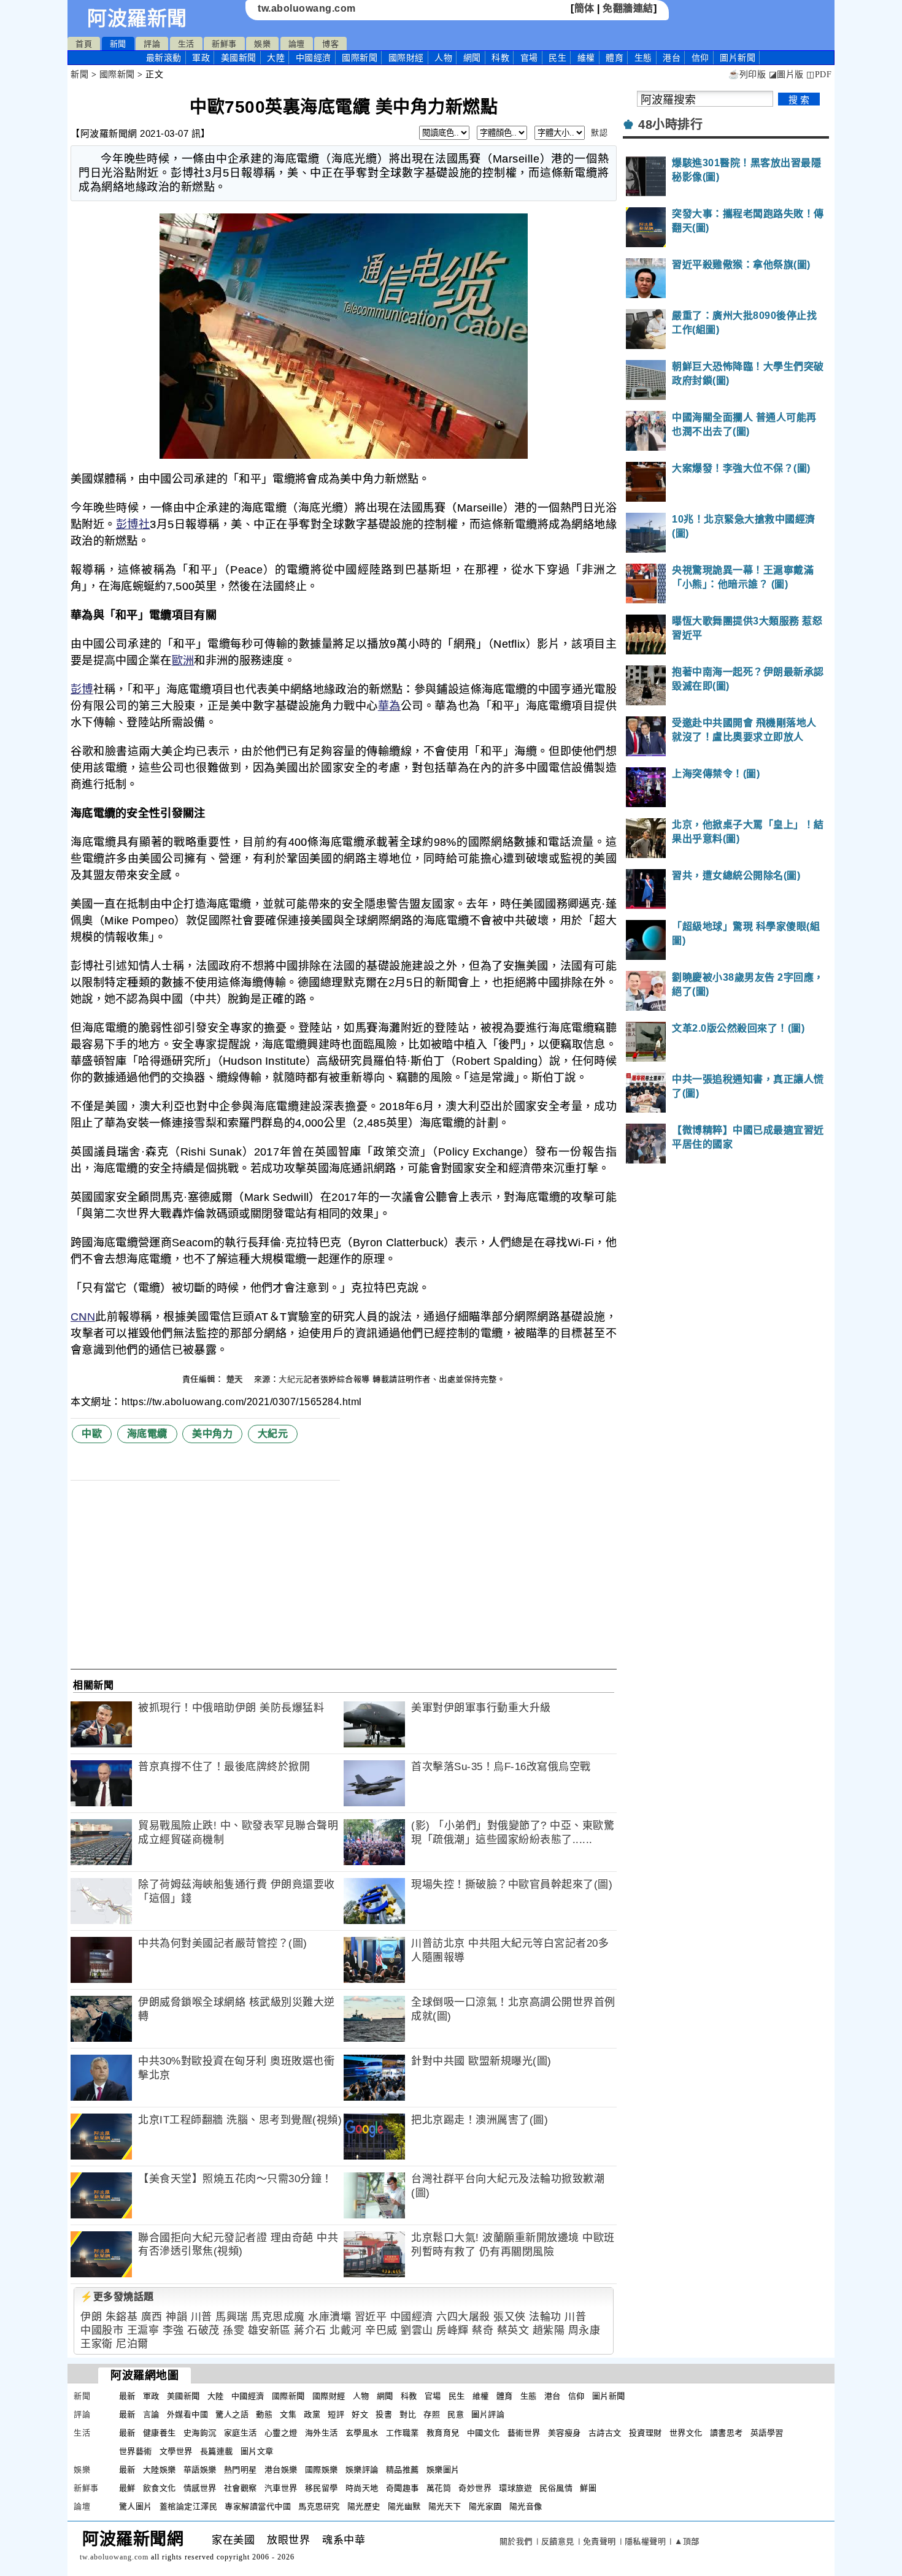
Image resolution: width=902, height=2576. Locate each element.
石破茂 (203, 2330)
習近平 (371, 2317)
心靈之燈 (281, 2433)
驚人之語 (232, 2414)
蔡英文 (513, 2330)
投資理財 (646, 2433)
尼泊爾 (132, 2344)
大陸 (276, 58)
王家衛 (97, 2344)
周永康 (584, 2330)
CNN (83, 1317)
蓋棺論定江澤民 (189, 2506)
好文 (360, 2414)
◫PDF (819, 75)
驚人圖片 (136, 2506)
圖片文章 (257, 2451)
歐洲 (183, 661)
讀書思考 (727, 2433)
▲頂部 (687, 2541)
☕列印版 (747, 75)
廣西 (152, 2317)
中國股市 (102, 2330)
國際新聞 (360, 58)
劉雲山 (417, 2330)
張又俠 (510, 2317)
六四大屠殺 (463, 2317)
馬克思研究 (319, 2506)
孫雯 (233, 2330)
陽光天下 (445, 2506)
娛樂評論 (362, 2470)
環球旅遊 (515, 2488)
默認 (599, 133)
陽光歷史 (364, 2506)
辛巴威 (381, 2330)
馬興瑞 (232, 2317)
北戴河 (346, 2330)
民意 (456, 2414)
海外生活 (322, 2433)
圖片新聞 (609, 2396)
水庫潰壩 (330, 2317)
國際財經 (406, 58)
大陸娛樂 (160, 2470)
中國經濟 (314, 58)
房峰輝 (453, 2330)
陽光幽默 (404, 2506)
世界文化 (686, 2433)
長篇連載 (217, 2451)
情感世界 (200, 2488)
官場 (529, 58)
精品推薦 (403, 2470)
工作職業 (403, 2433)
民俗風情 (556, 2488)
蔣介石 (310, 2330)
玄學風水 (362, 2433)
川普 (202, 2317)
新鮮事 (224, 44)
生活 (186, 44)
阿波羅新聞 (137, 18)
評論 (152, 44)
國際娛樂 (322, 2470)
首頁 (84, 44)
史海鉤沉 (200, 2433)
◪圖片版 (786, 75)
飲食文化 (160, 2488)
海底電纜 (147, 1434)
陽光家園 (485, 2506)
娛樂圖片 (443, 2470)
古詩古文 (605, 2433)
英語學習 (767, 2433)
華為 (389, 706)
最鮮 (127, 2488)
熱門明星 (241, 2470)
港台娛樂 (281, 2470)
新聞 (118, 44)
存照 (432, 2414)
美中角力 (212, 1434)
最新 (164, 58)
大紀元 (291, 1379)
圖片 (738, 58)
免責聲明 (599, 2541)
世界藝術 (136, 2451)
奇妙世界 (475, 2488)
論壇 (297, 44)
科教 (500, 58)
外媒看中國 (188, 2414)
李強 (173, 2330)
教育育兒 (443, 2433)
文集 (288, 2414)
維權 (586, 58)
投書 (384, 2414)
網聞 (472, 58)
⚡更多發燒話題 (117, 2297)
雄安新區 (269, 2330)
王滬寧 (143, 2330)
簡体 (584, 8)
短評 (336, 2414)
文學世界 (176, 2451)
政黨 (312, 2414)
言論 (151, 2414)
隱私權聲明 (646, 2541)
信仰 (700, 58)
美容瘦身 (565, 2433)
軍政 (201, 58)
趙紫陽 (549, 2330)
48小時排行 (670, 125)
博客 (330, 44)
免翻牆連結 (628, 8)
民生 (557, 58)
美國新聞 (239, 58)
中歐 (92, 1434)
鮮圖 (588, 2488)
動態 (264, 2414)
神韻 (176, 2317)
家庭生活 (241, 2433)
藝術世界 (524, 2433)
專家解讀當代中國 (258, 2506)
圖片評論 (488, 2414)
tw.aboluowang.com (307, 8)
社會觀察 (241, 2488)
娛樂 (262, 44)
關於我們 (516, 2541)
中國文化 (484, 2433)
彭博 (82, 689)
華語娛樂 (200, 2470)
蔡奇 (483, 2330)
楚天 (236, 1379)
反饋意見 (558, 2541)
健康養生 (160, 2433)
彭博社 (133, 524)
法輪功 (545, 2317)
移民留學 (322, 2488)
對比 (408, 2414)
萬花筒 (439, 2488)
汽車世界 (281, 2488)
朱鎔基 (122, 2317)
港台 (672, 58)
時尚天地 (362, 2488)
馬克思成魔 (278, 2317)
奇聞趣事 (403, 2488)
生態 (643, 58)
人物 (443, 58)
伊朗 (91, 2317)
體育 (615, 58)
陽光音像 (526, 2506)
